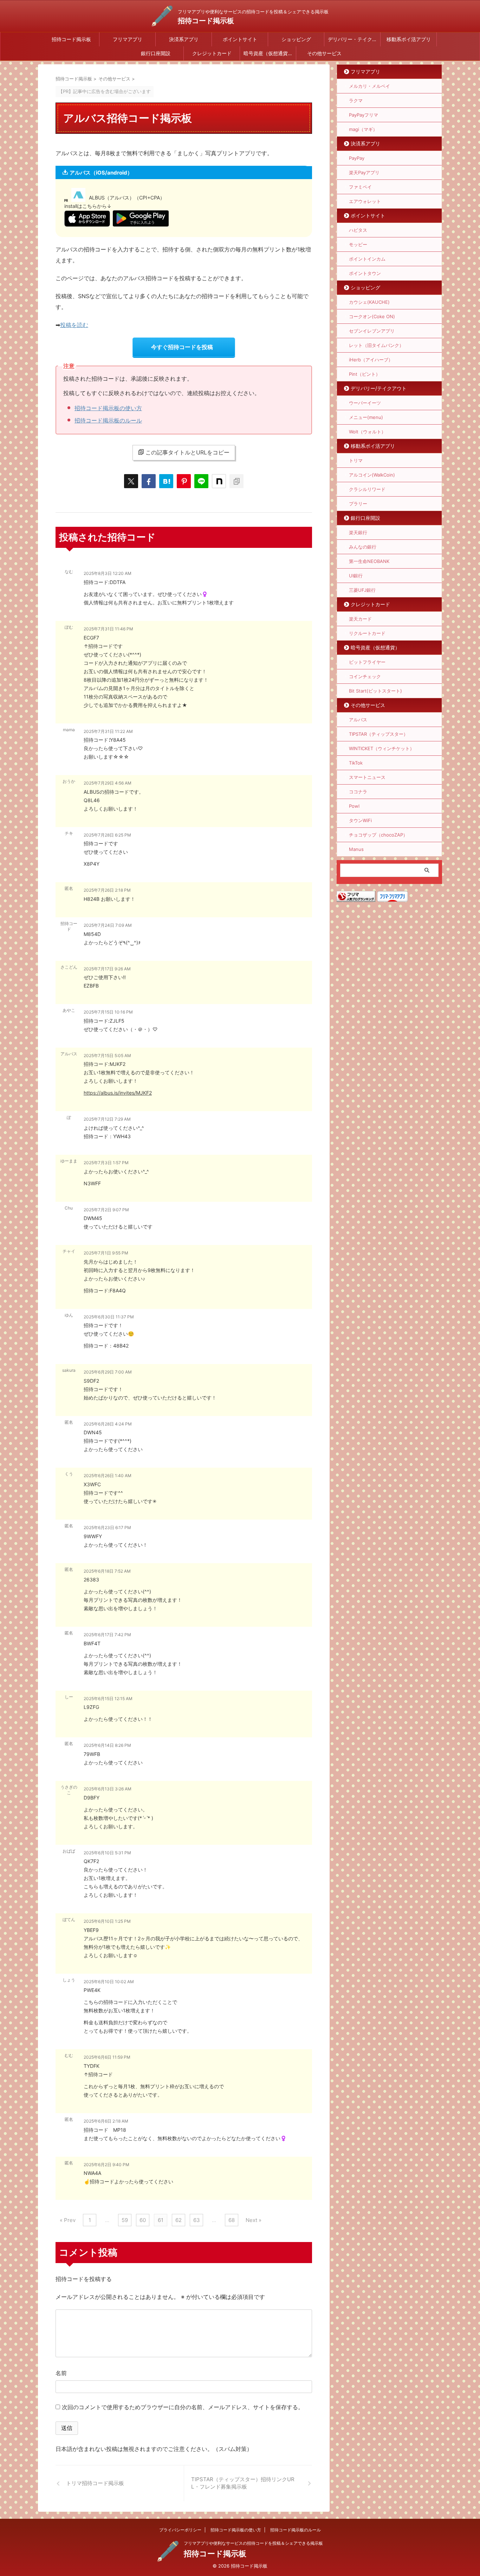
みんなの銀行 (363, 547)
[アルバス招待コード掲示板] (166, 481)
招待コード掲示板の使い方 (108, 408)
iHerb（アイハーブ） (371, 360)
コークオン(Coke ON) (372, 316)
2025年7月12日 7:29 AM (107, 1119)
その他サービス (324, 53)
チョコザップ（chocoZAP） (378, 835)
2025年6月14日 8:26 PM (107, 1745)
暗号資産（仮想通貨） (268, 53)
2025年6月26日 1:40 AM (108, 1476)
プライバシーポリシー (180, 2530)
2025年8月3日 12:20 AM (108, 573)
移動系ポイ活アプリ (409, 39)
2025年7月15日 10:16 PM (108, 1012)
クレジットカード (212, 53)
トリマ (356, 460)
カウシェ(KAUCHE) (369, 302)
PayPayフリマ (364, 115)
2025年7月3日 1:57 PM (106, 1163)
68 (232, 2220)
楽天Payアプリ (364, 172)
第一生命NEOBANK (369, 561)
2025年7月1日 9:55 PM (106, 1253)
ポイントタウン (365, 273)
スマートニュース (367, 777)
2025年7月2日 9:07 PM (106, 1210)
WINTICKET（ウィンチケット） (382, 748)
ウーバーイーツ (365, 403)
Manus (356, 849)
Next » (254, 2220)
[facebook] (149, 481)
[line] (201, 481)
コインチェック (365, 676)
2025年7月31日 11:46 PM (108, 629)
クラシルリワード (367, 489)
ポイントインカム (367, 259)
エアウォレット (365, 201)
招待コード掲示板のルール (108, 420)
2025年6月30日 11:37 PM (109, 1317)
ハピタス (358, 230)
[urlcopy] (236, 481)
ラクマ (356, 100)
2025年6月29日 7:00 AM (108, 1372)
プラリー (358, 504)
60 (143, 2220)
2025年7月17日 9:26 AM (107, 969)
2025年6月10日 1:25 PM (107, 1921)
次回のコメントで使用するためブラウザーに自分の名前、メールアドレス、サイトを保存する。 (183, 2407)
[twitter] (131, 481)
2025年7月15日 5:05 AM (107, 1056)
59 (125, 2220)
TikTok (356, 763)
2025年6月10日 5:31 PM (107, 1853)
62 (179, 2220)
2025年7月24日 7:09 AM (108, 925)
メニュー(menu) (366, 417)
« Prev (68, 2220)
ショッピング (296, 39)
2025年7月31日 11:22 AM (108, 731)
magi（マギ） (363, 129)
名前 (61, 2373)
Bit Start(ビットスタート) (375, 691)
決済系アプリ (184, 39)
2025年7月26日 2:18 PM (107, 890)
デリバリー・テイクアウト (354, 39)
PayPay (357, 158)
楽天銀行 (358, 532)
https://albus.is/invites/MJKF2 (118, 1093)
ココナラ (358, 792)
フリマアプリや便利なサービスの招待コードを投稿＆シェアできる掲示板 (253, 2543)
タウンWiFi (360, 820)
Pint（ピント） (365, 374)
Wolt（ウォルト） (367, 432)
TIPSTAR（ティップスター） (378, 734)
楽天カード (360, 619)
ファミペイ (360, 187)
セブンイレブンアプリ (372, 331)
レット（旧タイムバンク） (376, 345)
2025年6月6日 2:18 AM (106, 2121)
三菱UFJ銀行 (362, 590)
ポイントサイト (240, 39)
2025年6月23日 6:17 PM (107, 1528)
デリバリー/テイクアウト (379, 388)
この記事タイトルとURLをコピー (187, 452)
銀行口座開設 (156, 53)
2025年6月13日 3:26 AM (108, 1789)
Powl (354, 806)
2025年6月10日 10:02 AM (109, 1982)
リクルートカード (367, 633)
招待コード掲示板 (206, 21)
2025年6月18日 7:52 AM (107, 1571)
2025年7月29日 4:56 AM (108, 783)
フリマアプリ (128, 39)
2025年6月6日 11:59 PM (107, 2057)
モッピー (358, 244)
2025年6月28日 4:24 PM (108, 1424)
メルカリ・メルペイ (369, 86)
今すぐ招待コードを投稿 (182, 347)
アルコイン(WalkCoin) (372, 475)
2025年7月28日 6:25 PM (107, 835)
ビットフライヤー (367, 662)
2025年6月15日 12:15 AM (108, 1699)
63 (197, 2220)
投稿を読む (74, 325)
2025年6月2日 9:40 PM (106, 2165)
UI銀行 (356, 576)
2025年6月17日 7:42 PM (107, 1635)
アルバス (358, 720)
